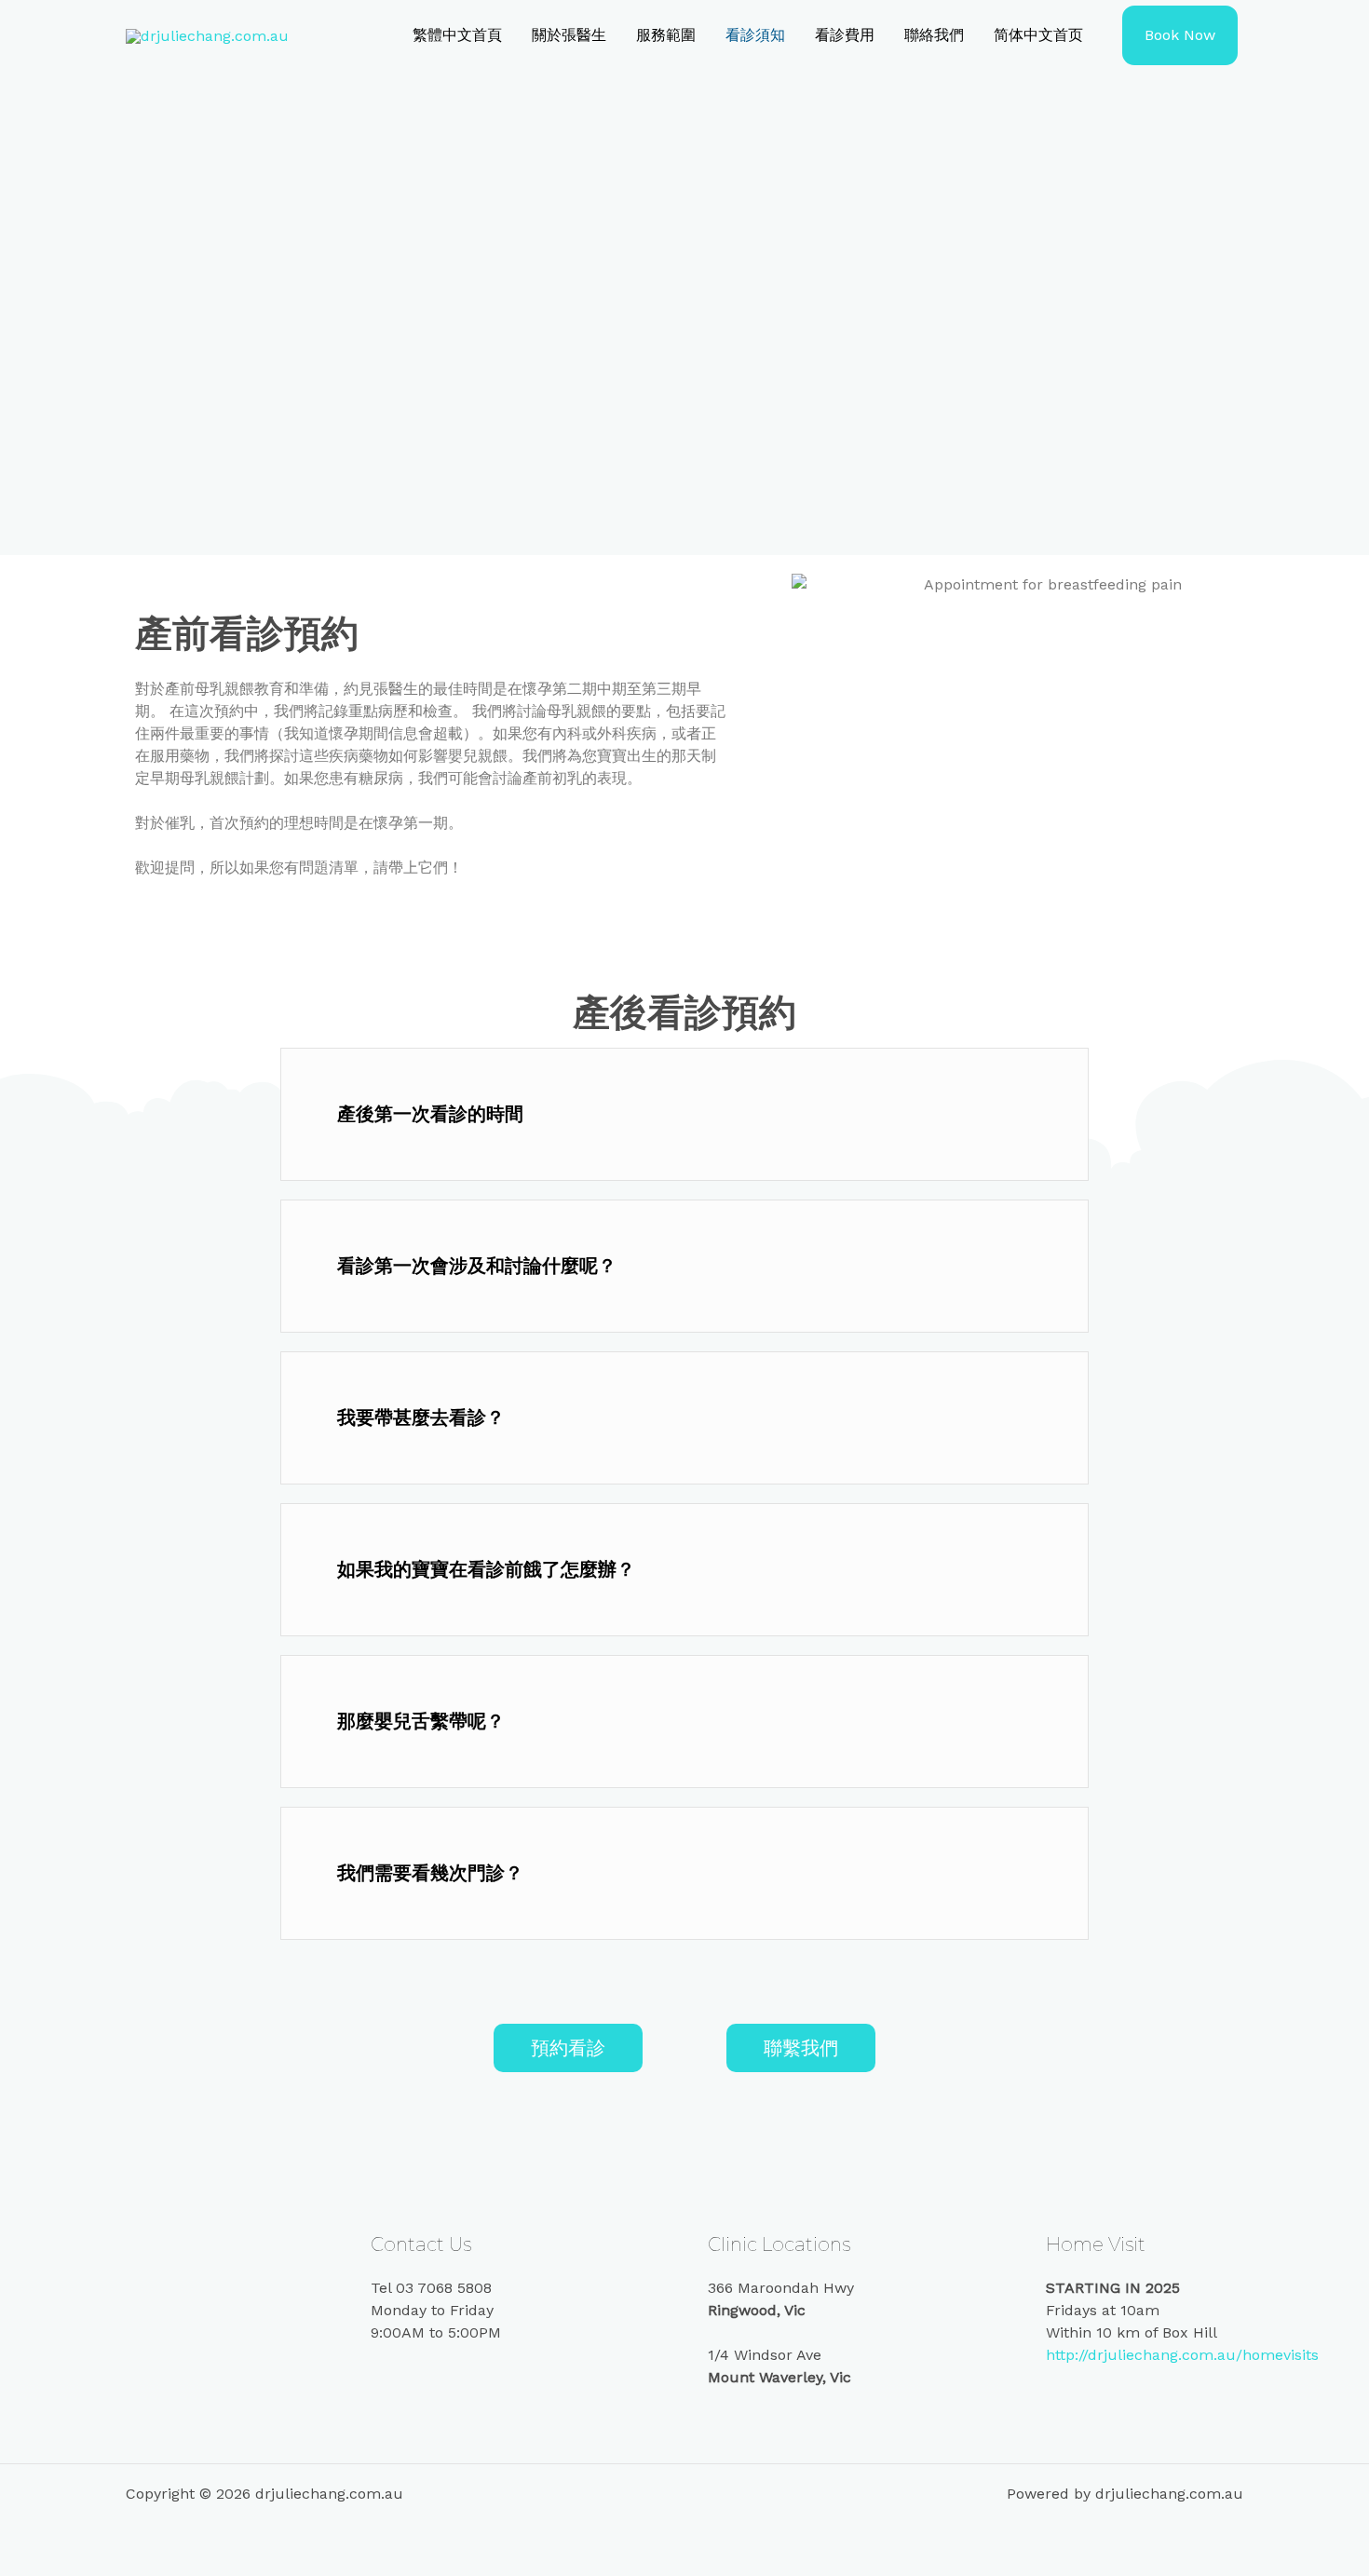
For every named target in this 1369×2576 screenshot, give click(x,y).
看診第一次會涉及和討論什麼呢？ (477, 1266)
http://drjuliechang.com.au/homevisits (1182, 2355)
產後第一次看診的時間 (430, 1114)
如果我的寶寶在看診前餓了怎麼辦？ (486, 1569)
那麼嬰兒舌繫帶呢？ (421, 1721)
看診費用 (845, 35)
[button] (684, 1114)
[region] (684, 313)
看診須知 (755, 35)
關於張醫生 (569, 35)
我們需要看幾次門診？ (430, 1873)
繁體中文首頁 (457, 35)
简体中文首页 (1038, 35)
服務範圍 (666, 35)
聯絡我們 (934, 35)
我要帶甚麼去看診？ (421, 1417)
